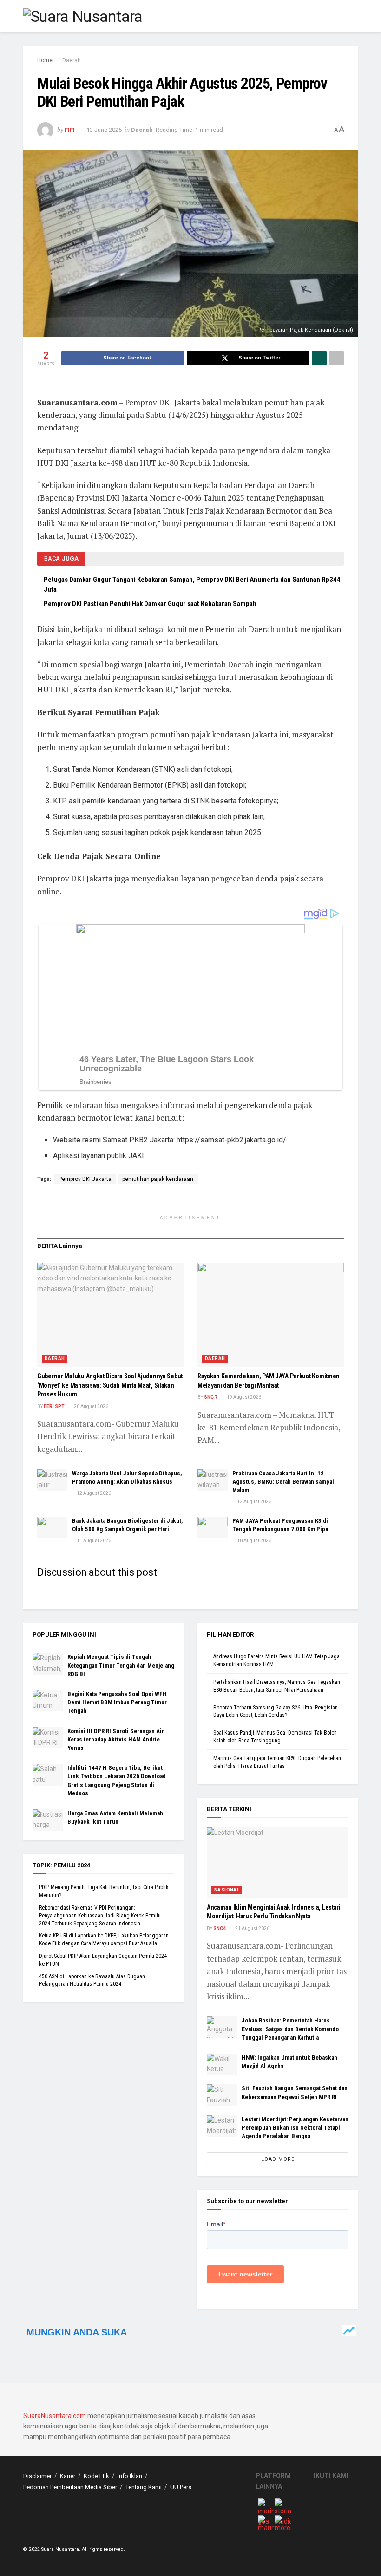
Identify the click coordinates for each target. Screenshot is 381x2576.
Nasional (227, 1890)
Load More (278, 2159)
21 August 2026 (252, 1928)
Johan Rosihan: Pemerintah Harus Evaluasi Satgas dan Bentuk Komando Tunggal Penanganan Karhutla (290, 2029)
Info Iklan (130, 2476)
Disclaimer (37, 2476)
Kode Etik (96, 2476)
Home (45, 60)
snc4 (220, 1928)
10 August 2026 (254, 1541)
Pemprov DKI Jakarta (85, 1179)
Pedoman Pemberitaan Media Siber (70, 2487)
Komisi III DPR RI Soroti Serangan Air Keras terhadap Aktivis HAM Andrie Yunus (116, 1739)
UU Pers (181, 2487)
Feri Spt (54, 1406)
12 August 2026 (93, 1493)
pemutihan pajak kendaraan (158, 1179)
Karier (68, 2476)
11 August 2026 (93, 1541)
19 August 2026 (243, 1397)
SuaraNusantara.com (55, 2416)
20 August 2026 (91, 1406)
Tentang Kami (144, 2487)
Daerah (72, 60)
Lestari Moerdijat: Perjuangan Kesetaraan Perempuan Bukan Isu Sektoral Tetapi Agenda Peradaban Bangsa (295, 2128)
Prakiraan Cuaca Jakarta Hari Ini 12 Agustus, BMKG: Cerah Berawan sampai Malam (283, 1482)
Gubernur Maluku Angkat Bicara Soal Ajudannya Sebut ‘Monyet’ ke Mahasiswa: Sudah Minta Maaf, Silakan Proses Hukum (110, 1385)
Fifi (70, 130)
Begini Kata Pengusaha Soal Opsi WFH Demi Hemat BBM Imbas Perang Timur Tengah (117, 1702)
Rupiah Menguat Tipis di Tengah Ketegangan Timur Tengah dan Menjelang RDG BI (121, 1665)
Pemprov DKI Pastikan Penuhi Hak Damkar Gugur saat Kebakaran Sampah (150, 604)
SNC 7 (211, 1397)
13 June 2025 (104, 130)
